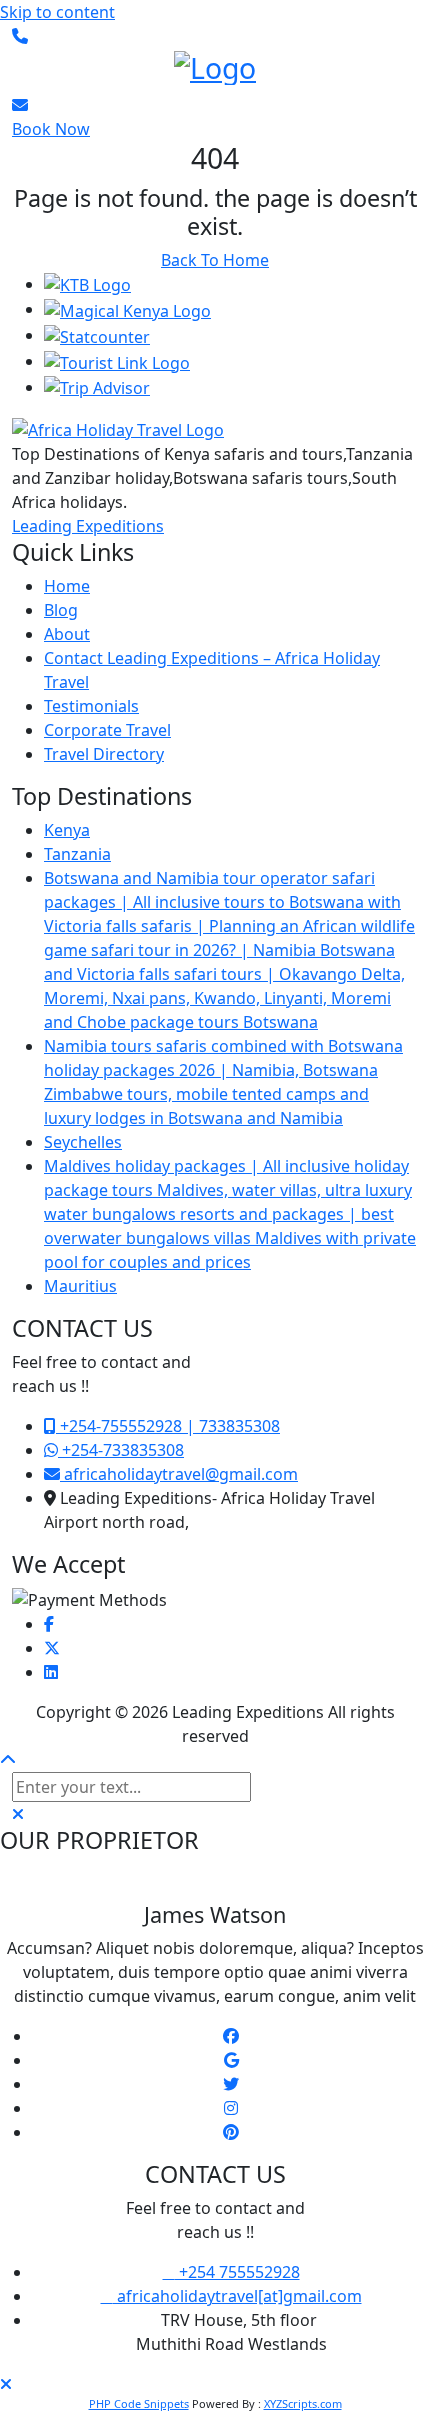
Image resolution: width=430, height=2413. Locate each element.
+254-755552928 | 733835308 (168, 1426)
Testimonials (91, 706)
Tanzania (77, 854)
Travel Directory (104, 754)
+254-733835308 (121, 1450)
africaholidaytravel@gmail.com (179, 1474)
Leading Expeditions (88, 526)
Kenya (67, 830)
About (67, 634)
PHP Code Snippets (139, 2403)
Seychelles (83, 1142)
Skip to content (57, 12)
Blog (61, 610)
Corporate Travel (107, 730)
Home (67, 586)
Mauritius (80, 1286)
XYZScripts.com (303, 2403)
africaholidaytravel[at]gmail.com (237, 2296)
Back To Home (215, 260)
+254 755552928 (237, 2272)
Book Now (51, 129)
